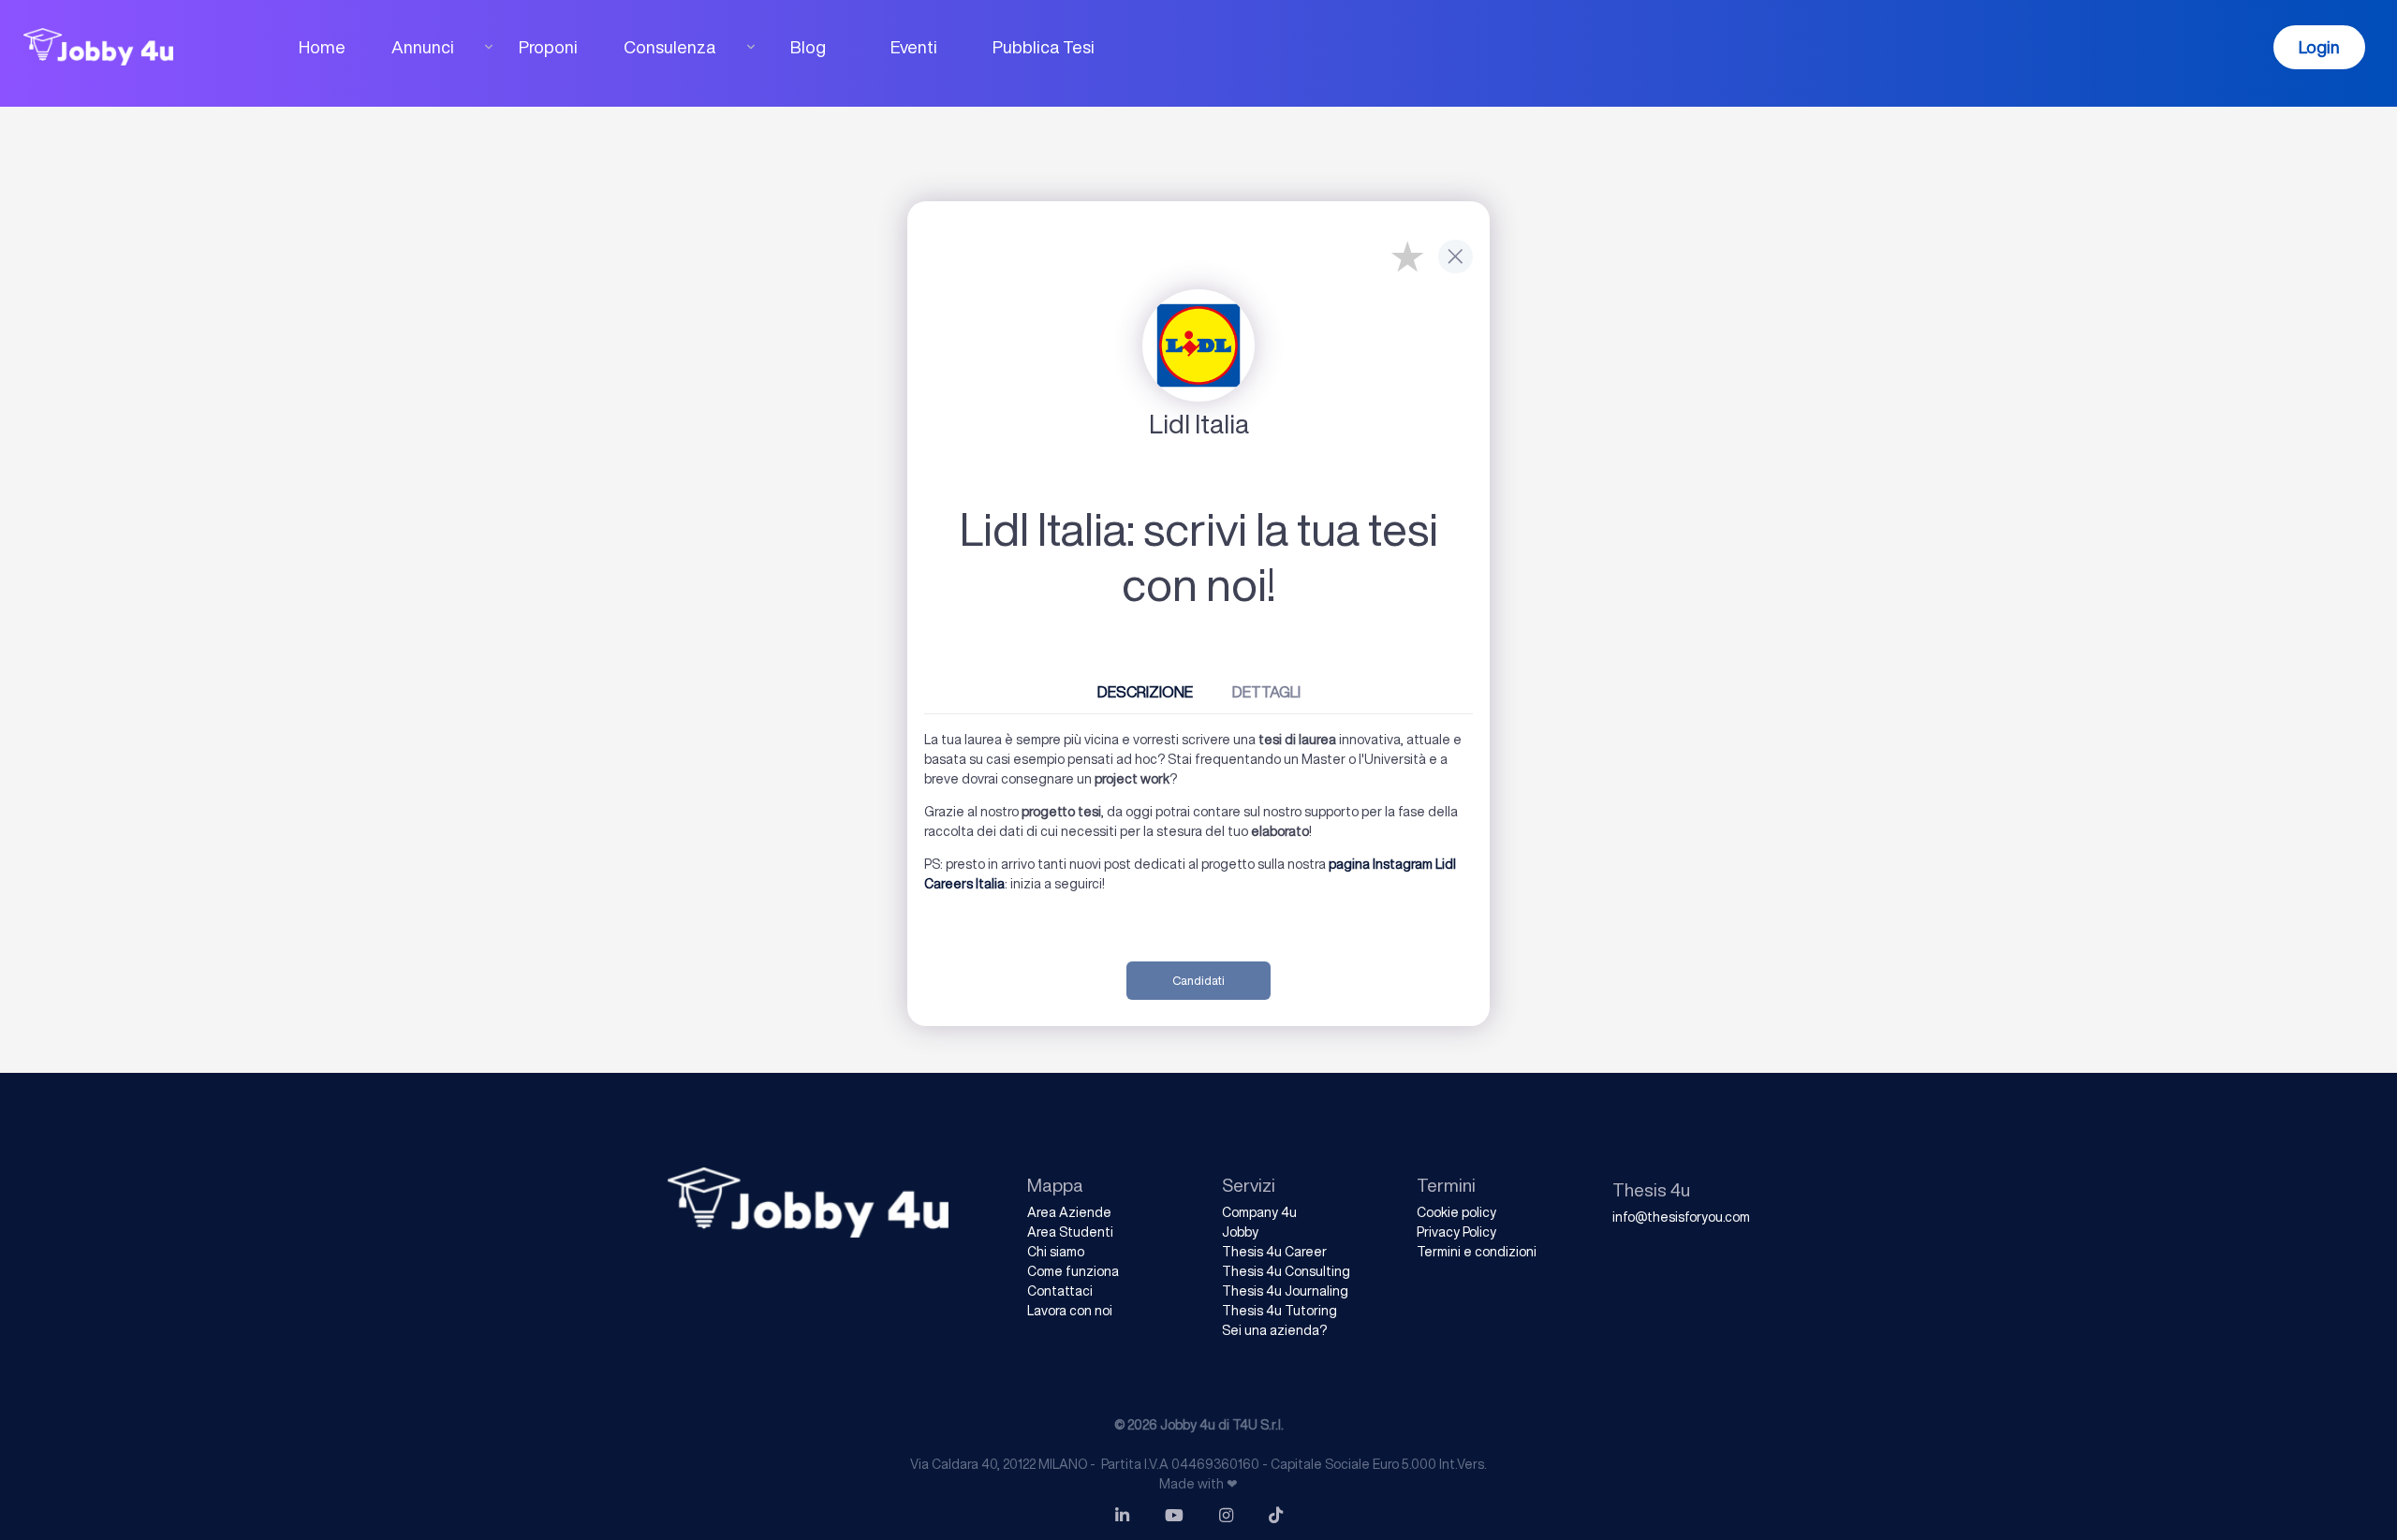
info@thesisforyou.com (1681, 1217)
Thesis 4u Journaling (1285, 1291)
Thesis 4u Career (1274, 1252)
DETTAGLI (1266, 692)
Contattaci (1060, 1291)
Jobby (1240, 1232)
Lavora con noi (1070, 1311)
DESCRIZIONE (1145, 692)
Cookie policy (1456, 1212)
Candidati (1198, 981)
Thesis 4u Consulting (1286, 1271)
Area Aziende (1069, 1212)
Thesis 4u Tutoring (1279, 1311)
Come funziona (1073, 1271)
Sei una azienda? (1274, 1330)
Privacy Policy (1456, 1232)
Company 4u (1259, 1212)
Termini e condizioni (1477, 1252)
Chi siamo (1056, 1252)
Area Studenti (1070, 1232)
